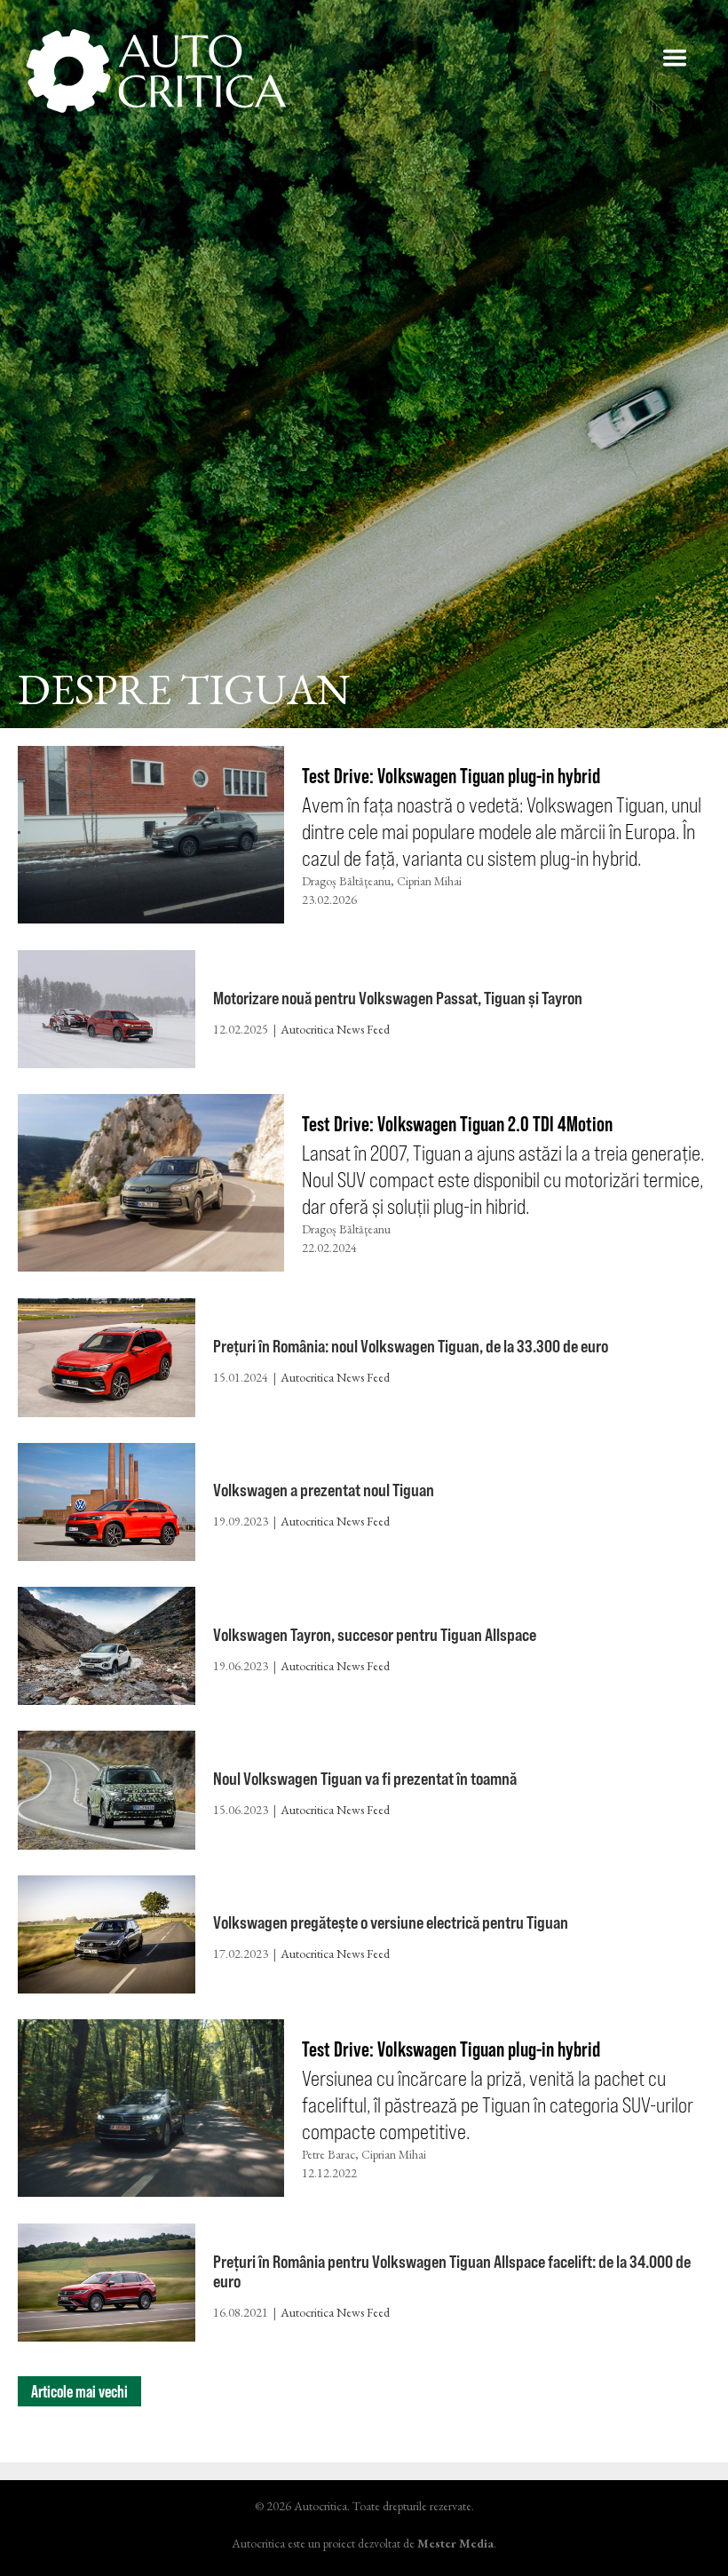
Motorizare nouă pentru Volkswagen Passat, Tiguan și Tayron (398, 998)
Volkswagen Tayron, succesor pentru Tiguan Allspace (375, 1634)
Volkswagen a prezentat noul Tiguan (324, 1490)
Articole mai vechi (79, 2391)
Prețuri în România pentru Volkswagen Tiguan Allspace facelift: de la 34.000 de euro (452, 2271)
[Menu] (675, 58)
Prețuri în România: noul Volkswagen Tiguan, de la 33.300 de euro (411, 1346)
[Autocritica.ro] (158, 71)
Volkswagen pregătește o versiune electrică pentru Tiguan (391, 1922)
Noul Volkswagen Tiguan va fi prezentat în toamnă (365, 1778)
